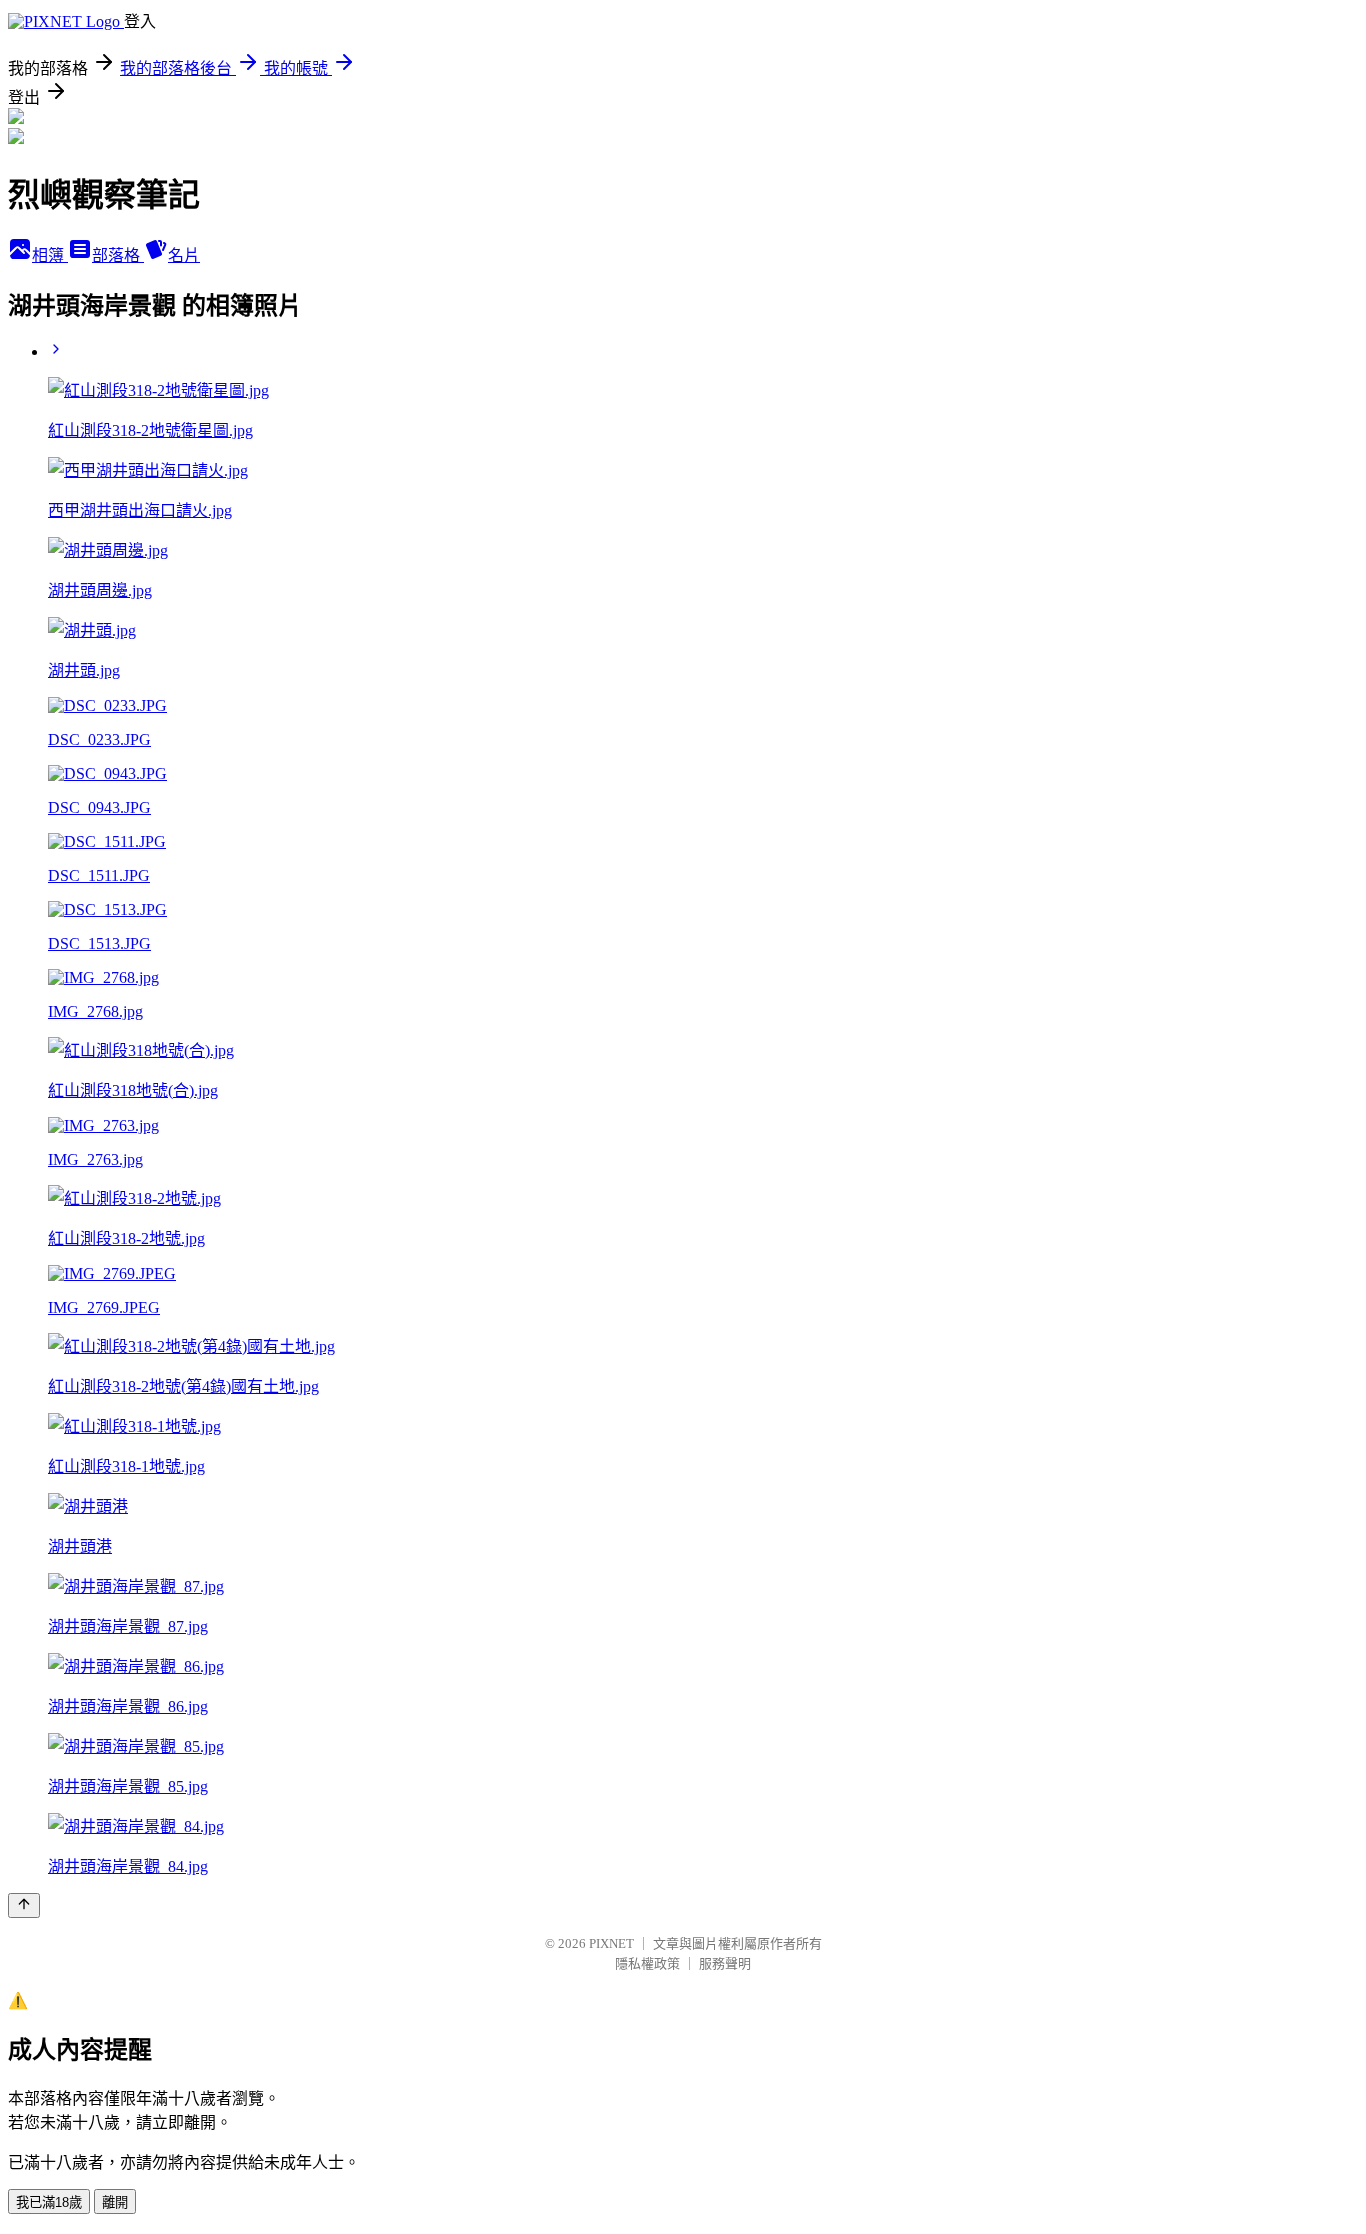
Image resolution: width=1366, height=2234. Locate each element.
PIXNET (611, 1943)
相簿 (50, 255)
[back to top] (24, 1905)
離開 (115, 2202)
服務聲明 (725, 1963)
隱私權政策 (647, 1963)
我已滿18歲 (49, 2202)
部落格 (118, 255)
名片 (184, 255)
